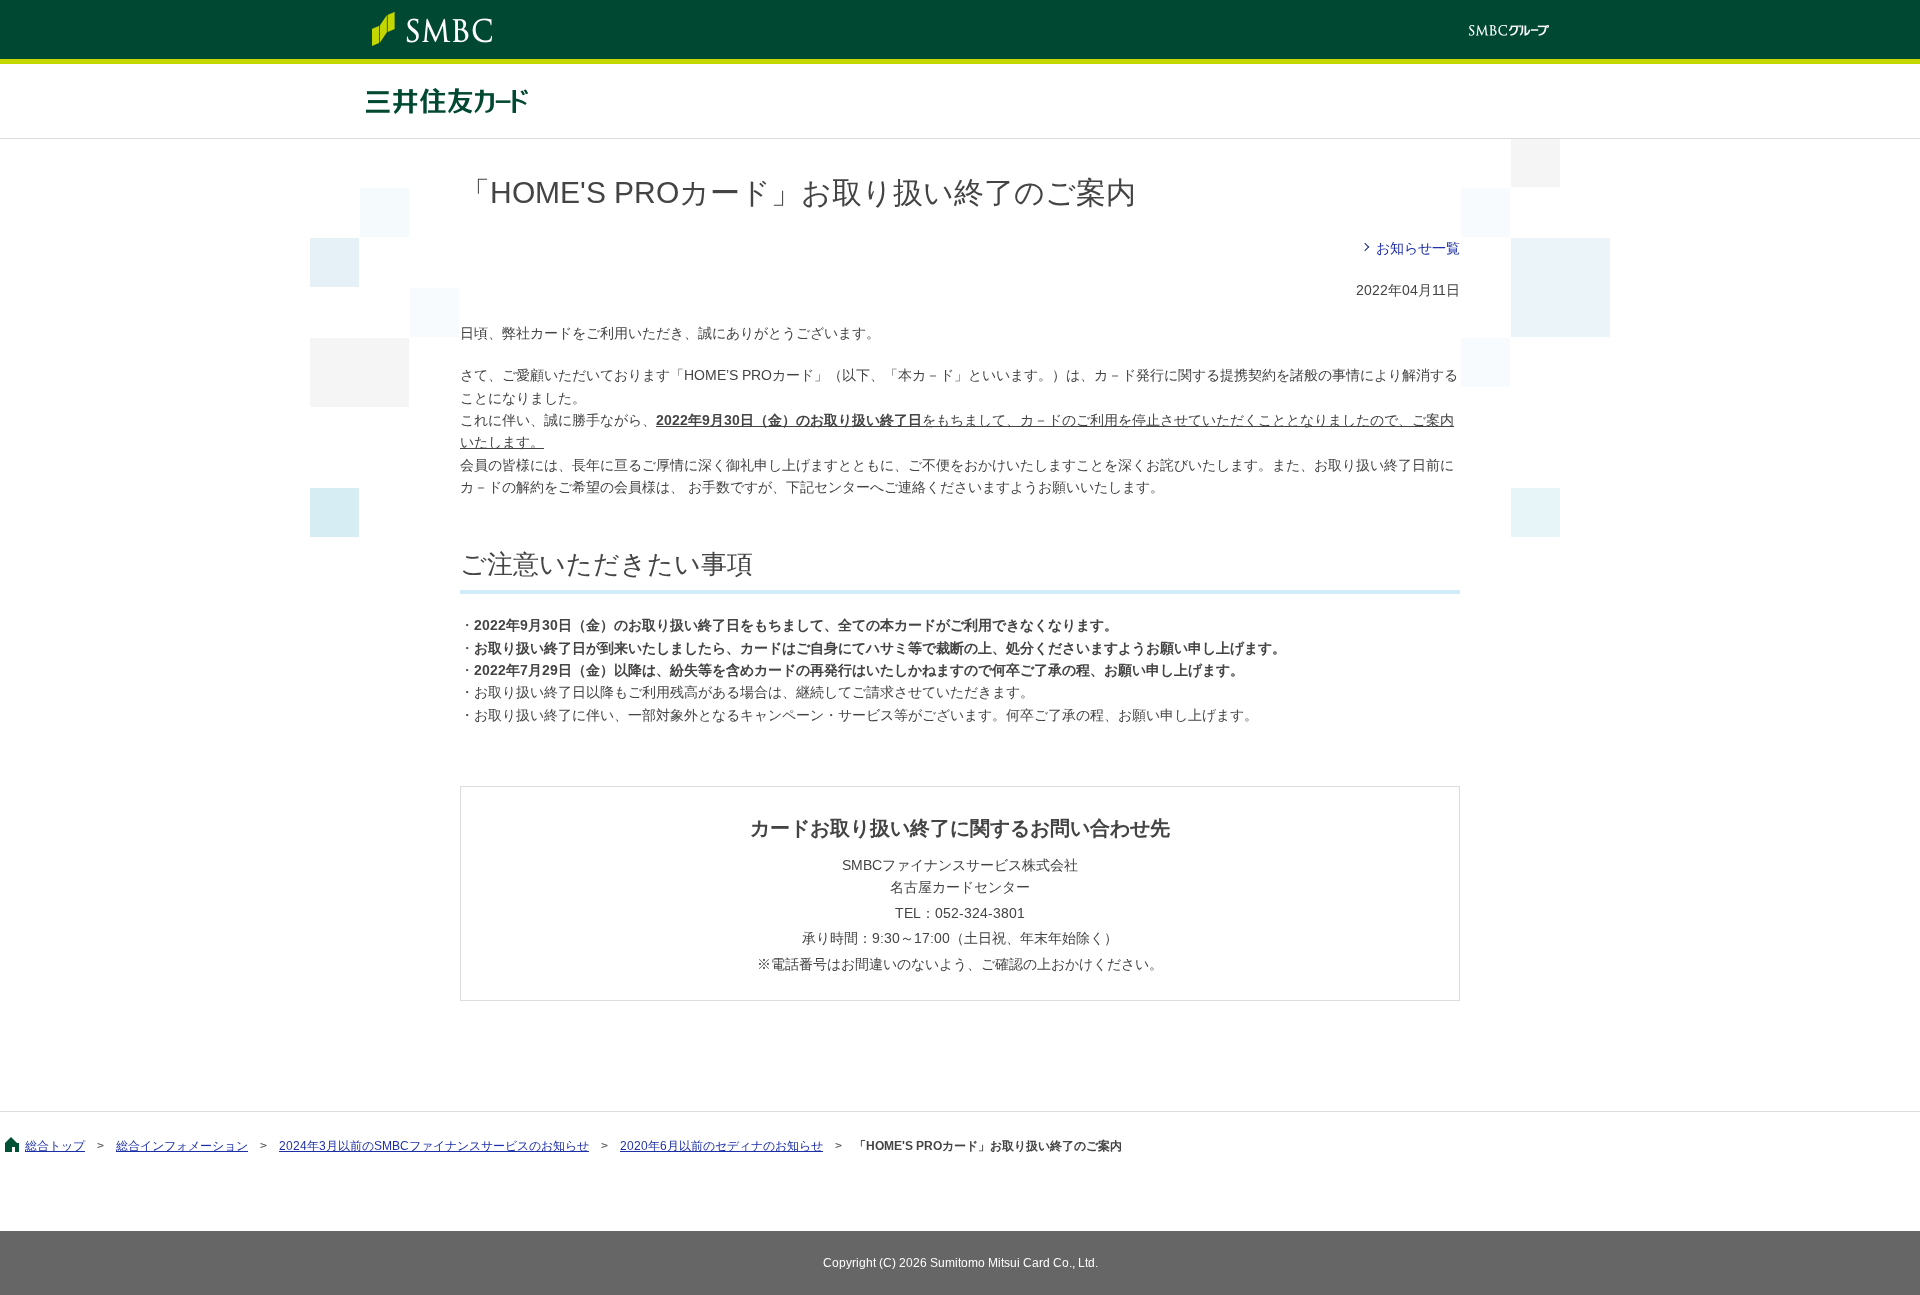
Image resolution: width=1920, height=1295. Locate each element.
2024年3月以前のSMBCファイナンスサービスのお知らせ (434, 1146)
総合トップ (55, 1146)
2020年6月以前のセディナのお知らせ (721, 1146)
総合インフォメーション (182, 1146)
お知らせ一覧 (1418, 248)
